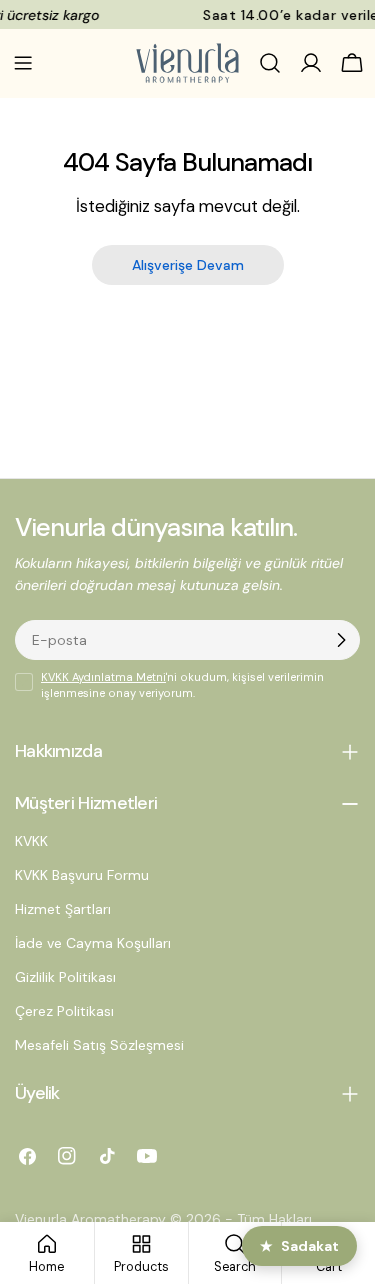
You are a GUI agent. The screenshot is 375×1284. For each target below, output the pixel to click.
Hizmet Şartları (63, 909)
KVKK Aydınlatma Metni (103, 677)
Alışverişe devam (188, 265)
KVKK (31, 841)
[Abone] (341, 640)
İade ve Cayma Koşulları (93, 943)
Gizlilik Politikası (65, 977)
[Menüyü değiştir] (23, 63)
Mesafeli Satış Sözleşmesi (99, 1045)
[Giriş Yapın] (311, 63)
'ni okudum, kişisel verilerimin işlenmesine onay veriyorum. (182, 685)
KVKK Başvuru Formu (82, 875)
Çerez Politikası (64, 1011)
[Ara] (270, 63)
